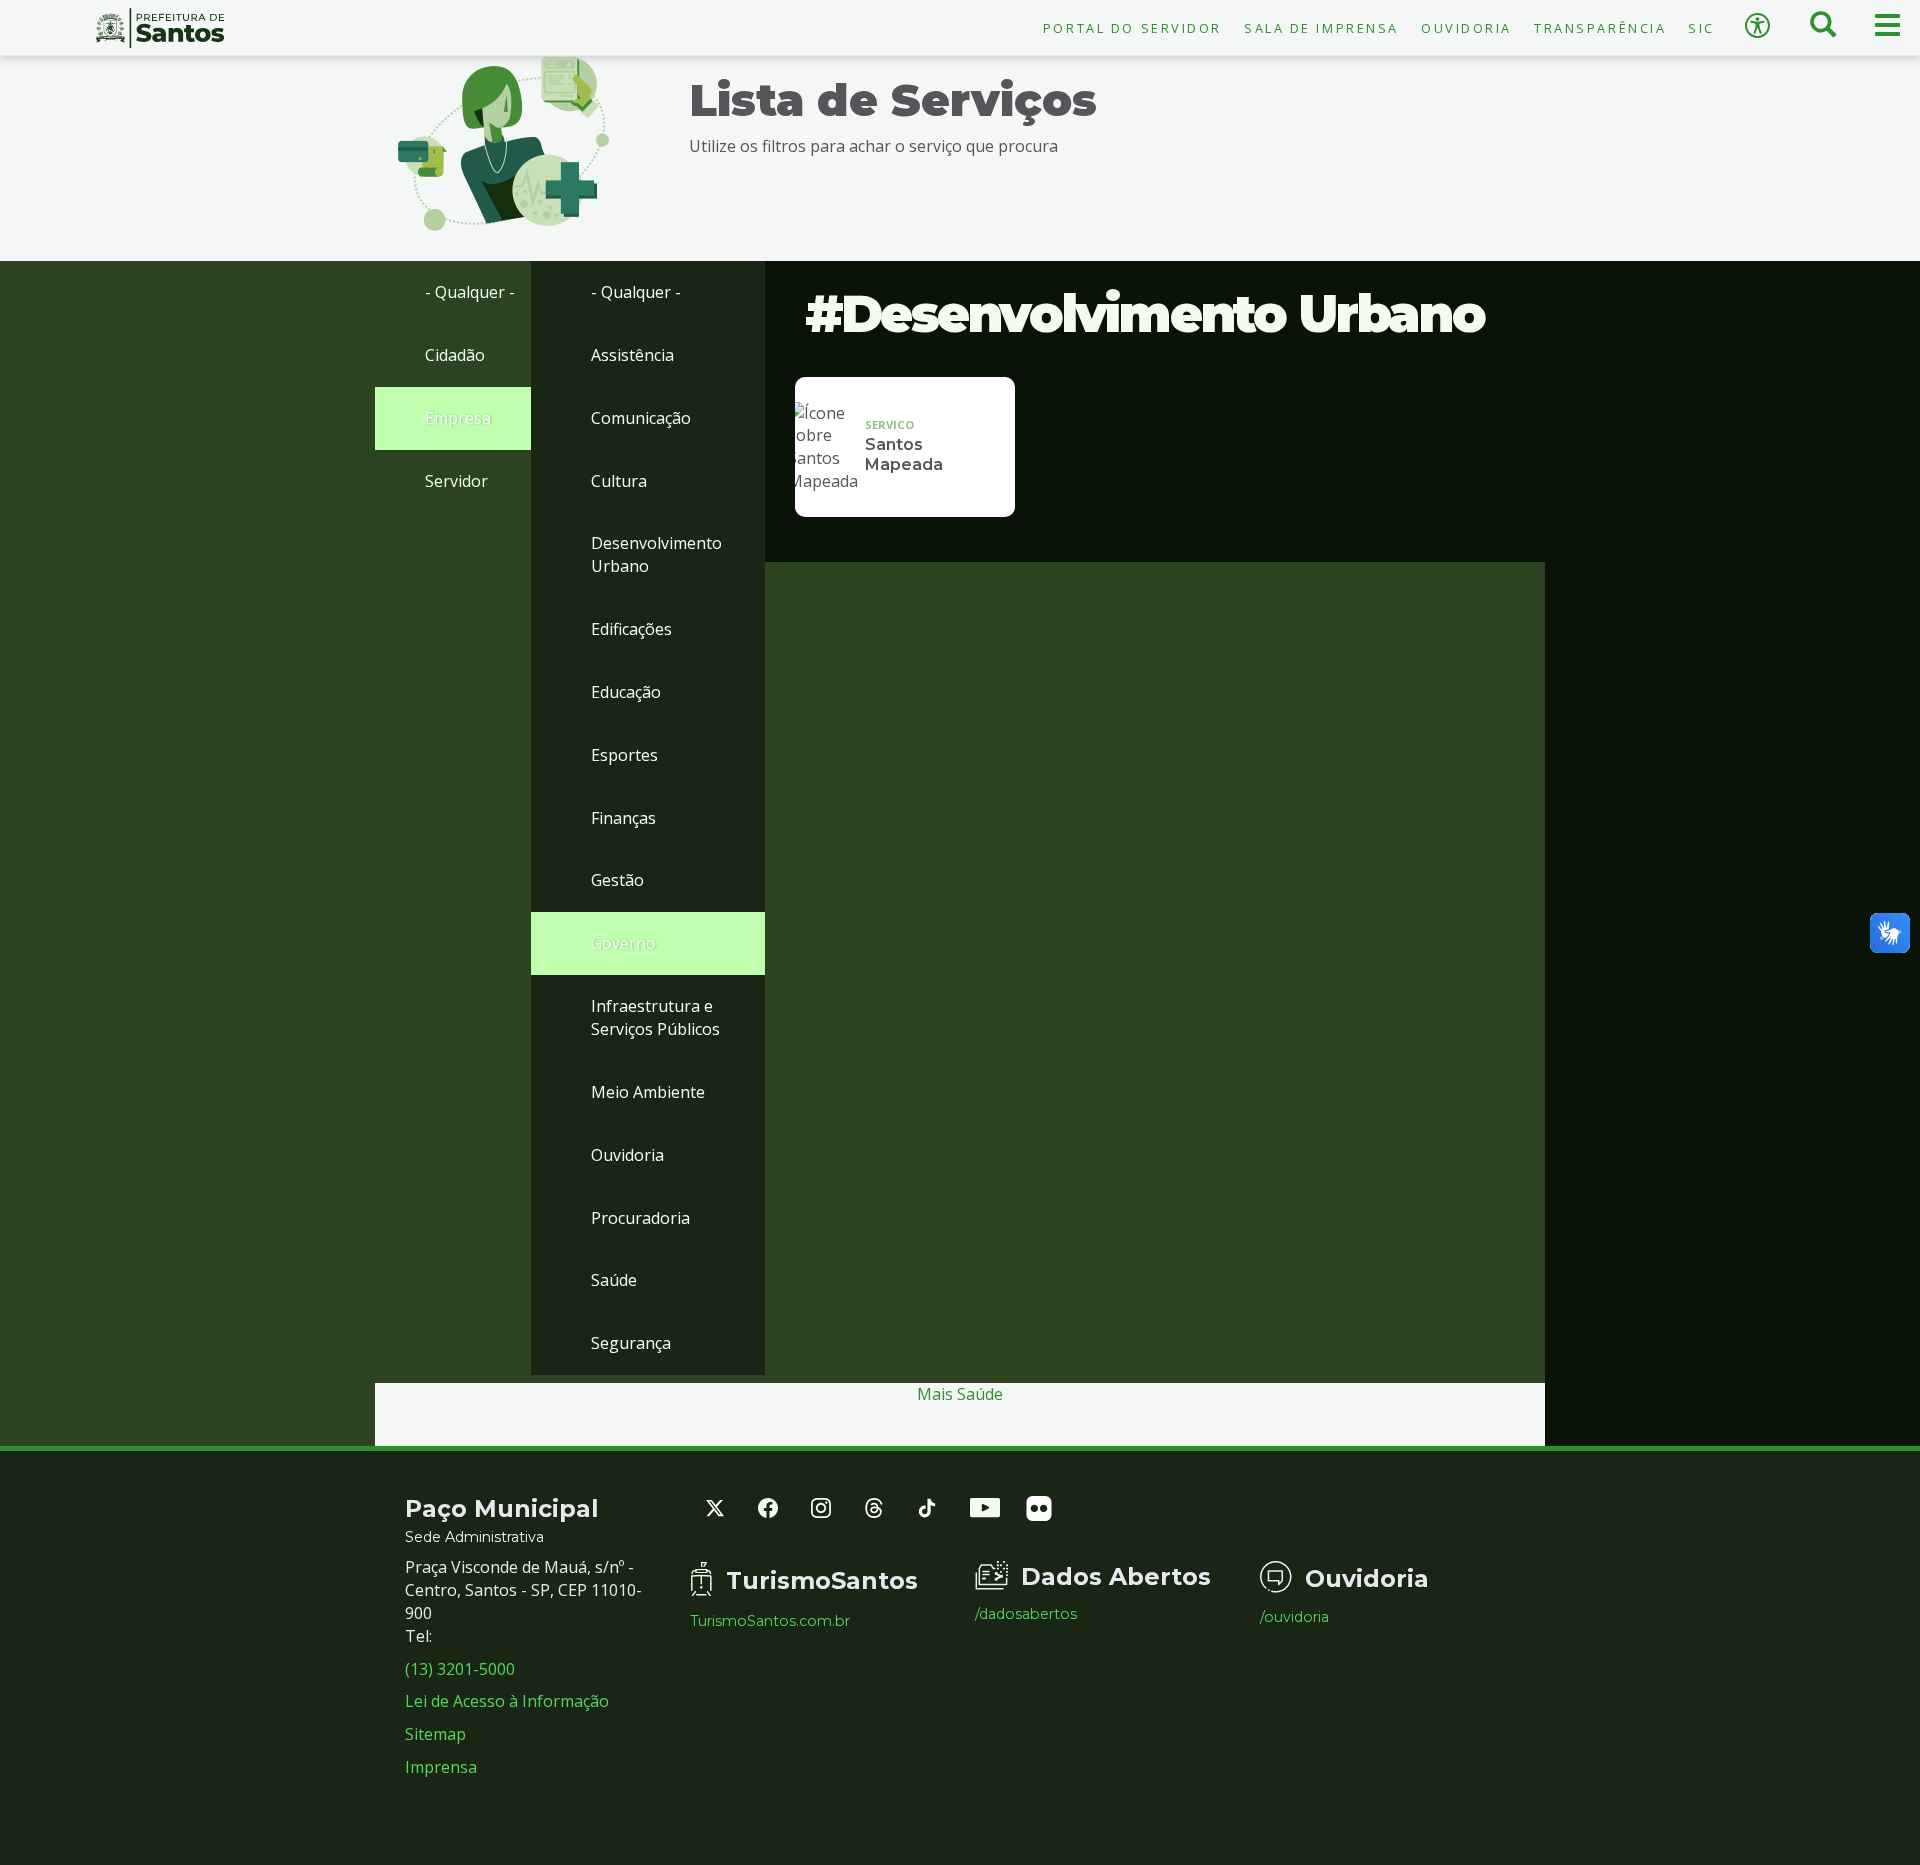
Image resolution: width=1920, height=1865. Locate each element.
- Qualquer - (470, 292)
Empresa (458, 418)
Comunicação (641, 418)
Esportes (624, 755)
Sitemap (435, 1734)
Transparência (1600, 28)
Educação (626, 692)
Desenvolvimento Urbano (656, 554)
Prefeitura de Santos (160, 28)
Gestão (617, 880)
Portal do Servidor (1132, 28)
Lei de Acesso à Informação (507, 1701)
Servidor (456, 481)
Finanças (623, 818)
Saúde (614, 1280)
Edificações (631, 629)
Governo (623, 943)
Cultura (619, 481)
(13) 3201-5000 (460, 1669)
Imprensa (441, 1767)
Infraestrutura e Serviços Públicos (655, 1017)
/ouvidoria (1294, 1617)
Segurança (631, 1343)
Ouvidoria (1466, 28)
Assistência (632, 355)
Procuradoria (640, 1218)
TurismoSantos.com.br (770, 1621)
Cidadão (455, 355)
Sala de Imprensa (1321, 28)
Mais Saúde (960, 1394)
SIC (1701, 28)
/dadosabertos (1026, 1614)
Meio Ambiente (648, 1092)
